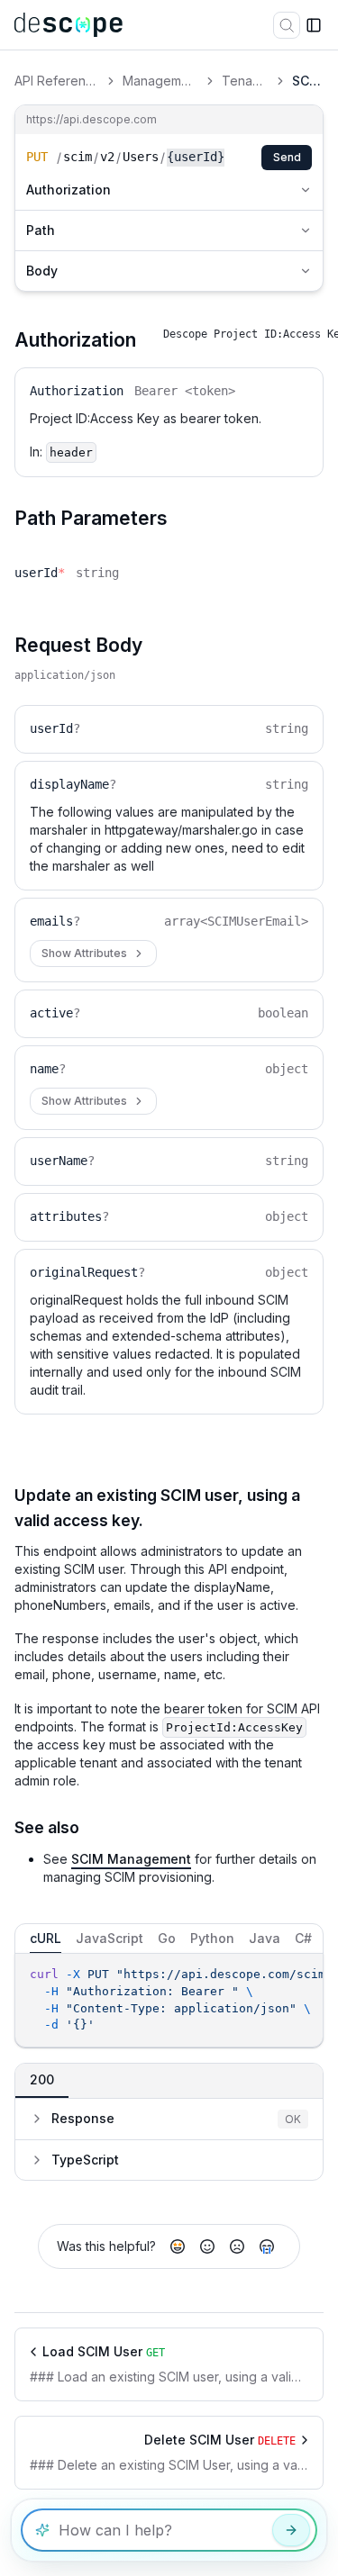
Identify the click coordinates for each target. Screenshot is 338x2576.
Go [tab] (167, 1938)
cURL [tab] (46, 1938)
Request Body (78, 645)
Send (287, 157)
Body (42, 271)
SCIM (308, 81)
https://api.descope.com (91, 119)
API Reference (57, 81)
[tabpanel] (169, 2000)
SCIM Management (131, 1859)
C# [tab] (303, 1938)
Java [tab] (265, 1938)
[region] (169, 2000)
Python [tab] (212, 1938)
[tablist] (169, 1939)
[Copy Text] (305, 1975)
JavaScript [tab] (110, 1938)
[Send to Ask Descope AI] (291, 2530)
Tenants (245, 81)
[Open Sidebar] (314, 25)
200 (42, 2079)
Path (41, 230)
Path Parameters (91, 518)
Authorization (69, 190)
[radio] (178, 2246)
